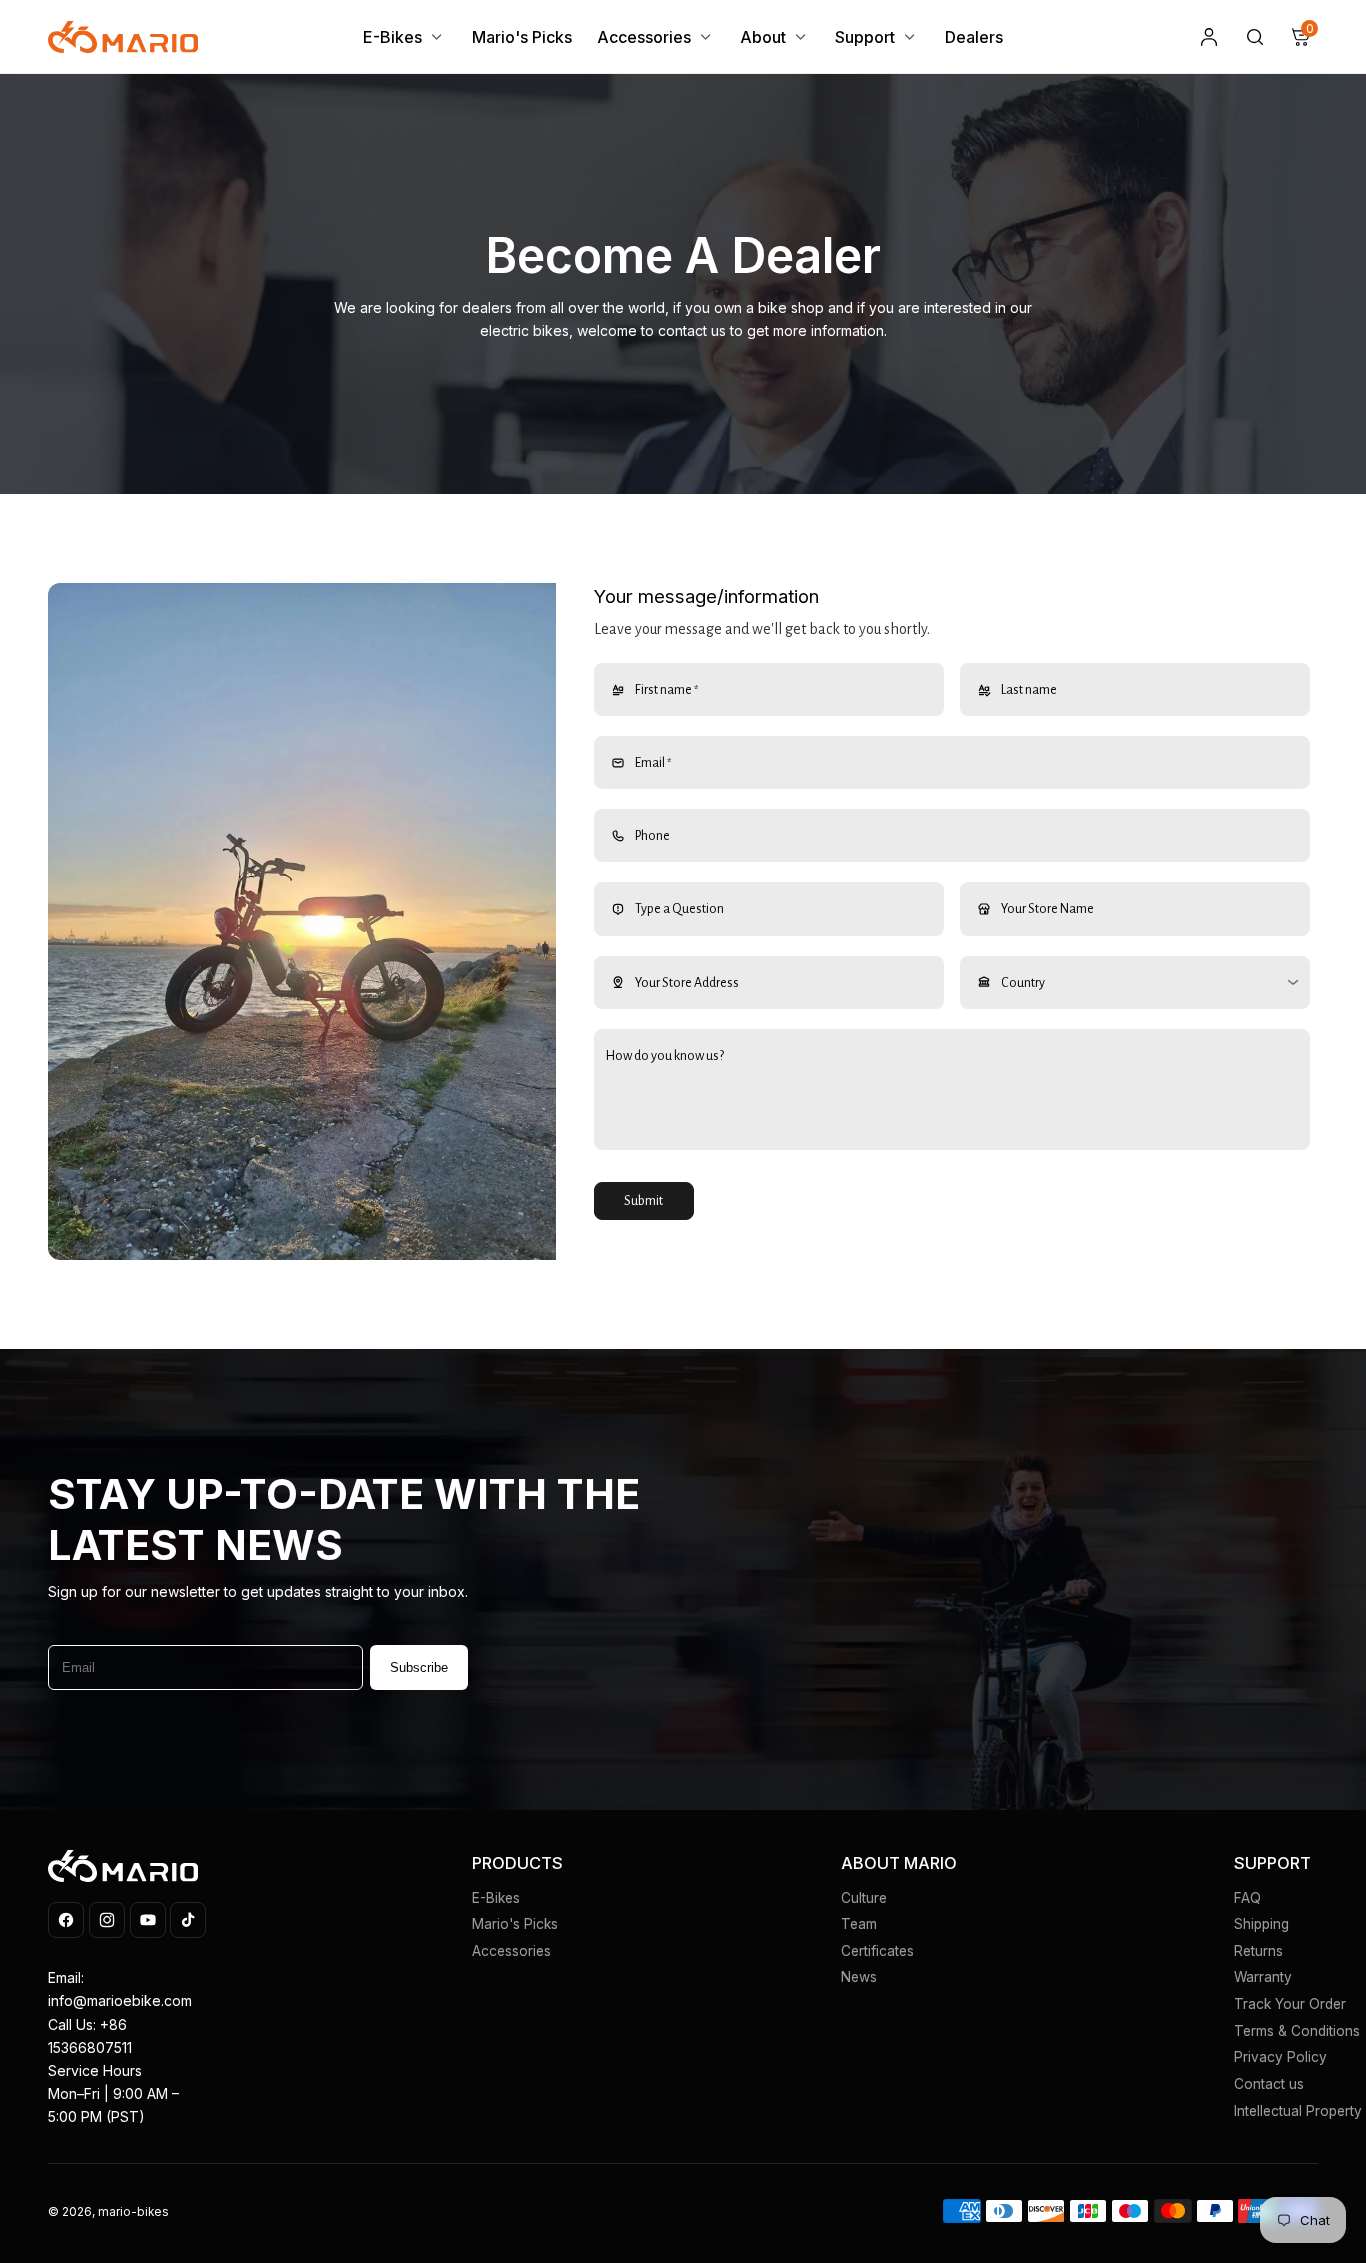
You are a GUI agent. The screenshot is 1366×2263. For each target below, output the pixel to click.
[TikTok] (188, 1920)
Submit (643, 1201)
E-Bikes (496, 1898)
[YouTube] (148, 1920)
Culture (864, 1898)
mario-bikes (133, 2212)
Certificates (877, 1951)
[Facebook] (66, 1920)
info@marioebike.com (120, 2000)
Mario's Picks (515, 1924)
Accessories (511, 1951)
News (859, 1977)
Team (859, 1924)
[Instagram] (107, 1920)
